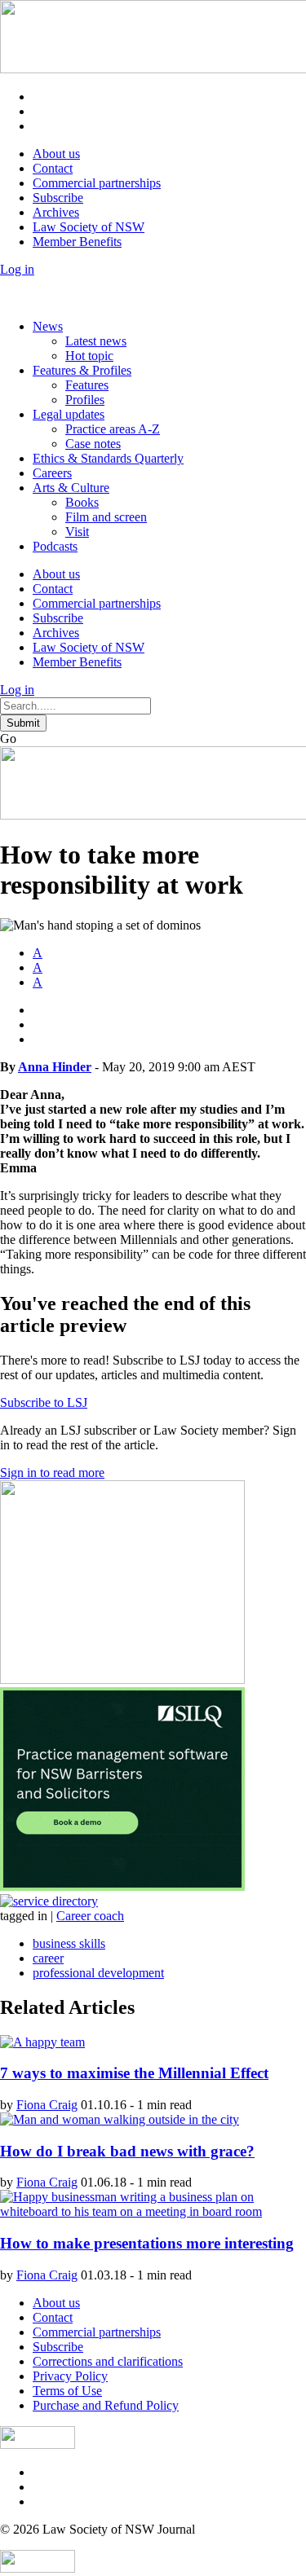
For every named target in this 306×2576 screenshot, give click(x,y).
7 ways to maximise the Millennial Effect (134, 2073)
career (48, 1958)
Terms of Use (67, 2391)
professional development (98, 1973)
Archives (56, 212)
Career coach (90, 1916)
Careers (52, 473)
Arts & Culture (71, 488)
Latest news (96, 341)
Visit (77, 532)
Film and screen (106, 517)
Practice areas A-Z (113, 429)
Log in (17, 269)
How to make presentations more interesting (147, 2243)
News (48, 326)
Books (82, 502)
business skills (69, 1943)
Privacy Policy (70, 2376)
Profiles (85, 400)
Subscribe (58, 198)
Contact (53, 168)
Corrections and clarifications (108, 2361)
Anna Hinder (55, 1067)
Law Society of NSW (89, 227)
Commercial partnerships (97, 183)
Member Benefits (77, 242)
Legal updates (69, 414)
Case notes (93, 444)
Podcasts (55, 546)
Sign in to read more (52, 1473)
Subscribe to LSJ (44, 1402)
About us (56, 154)
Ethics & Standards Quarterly (108, 458)
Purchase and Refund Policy (106, 2405)
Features (87, 385)
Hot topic (89, 356)
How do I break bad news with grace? (127, 2151)
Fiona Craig (47, 2105)
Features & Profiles (82, 370)
